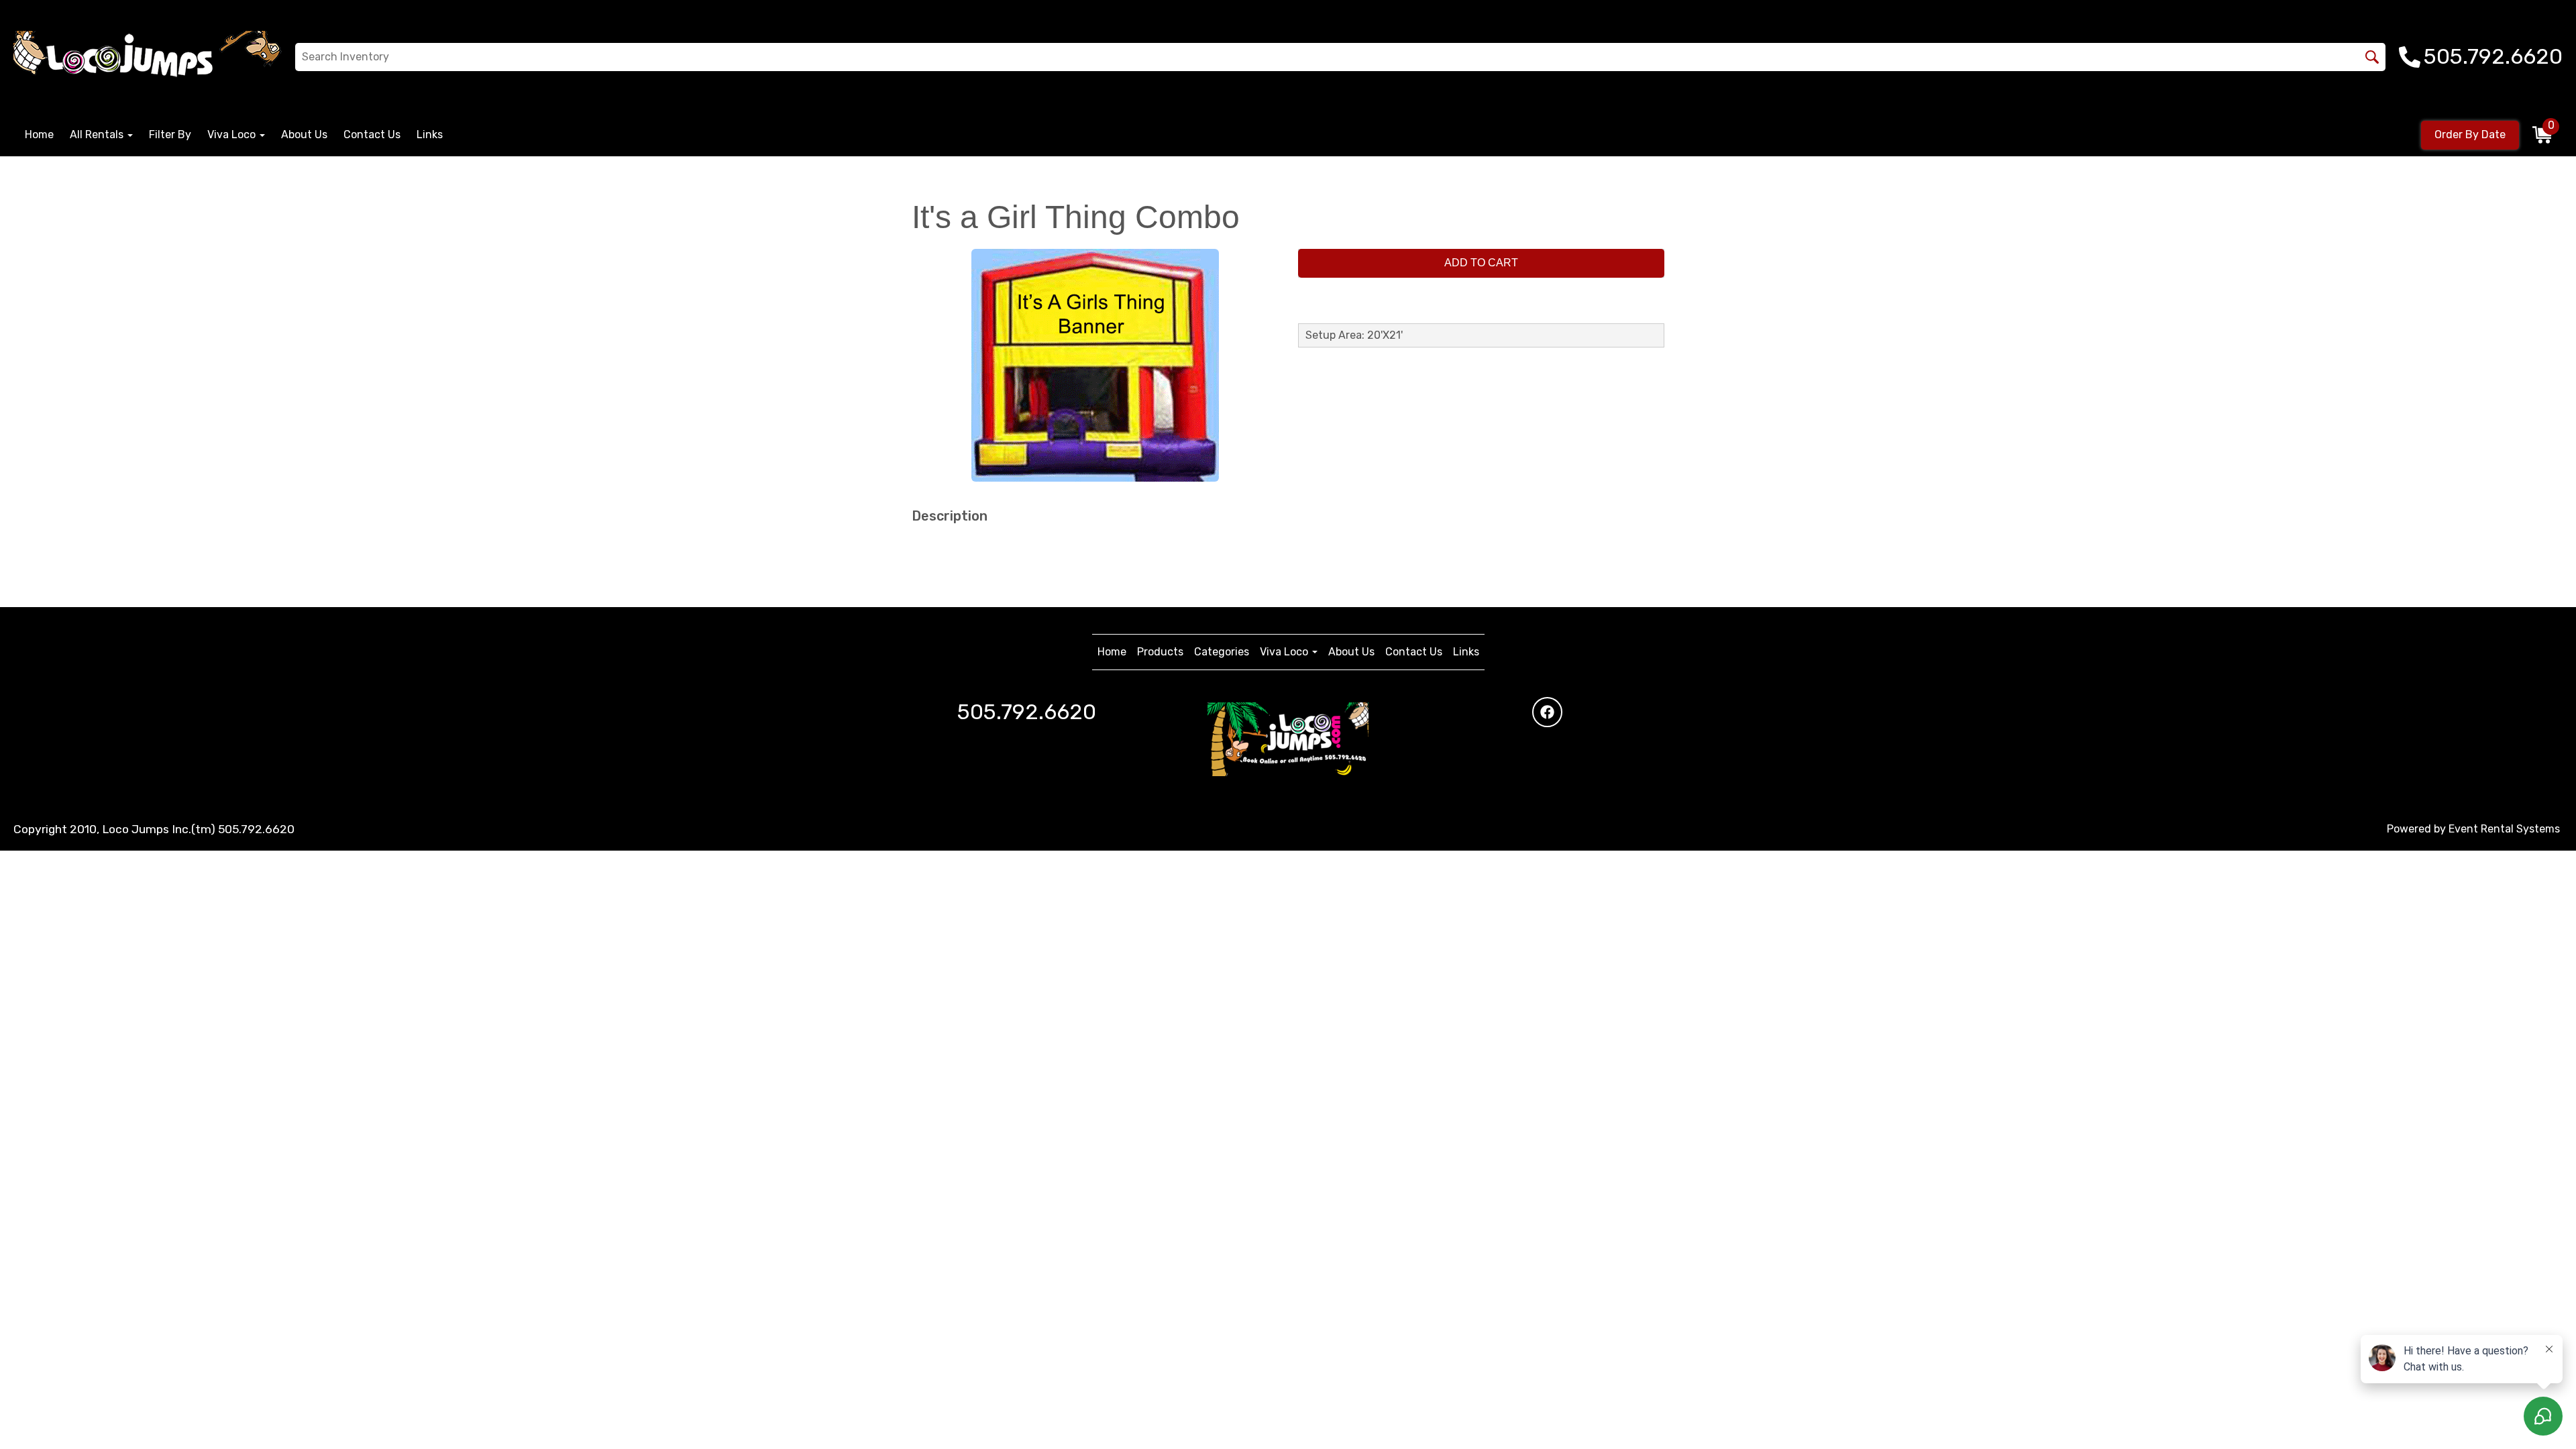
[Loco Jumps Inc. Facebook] (1547, 712)
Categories (1222, 652)
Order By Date (2470, 135)
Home (39, 135)
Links (430, 135)
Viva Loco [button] (233, 135)
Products (1160, 652)
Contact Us (372, 135)
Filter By (170, 135)
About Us (304, 135)
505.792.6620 (1027, 712)
